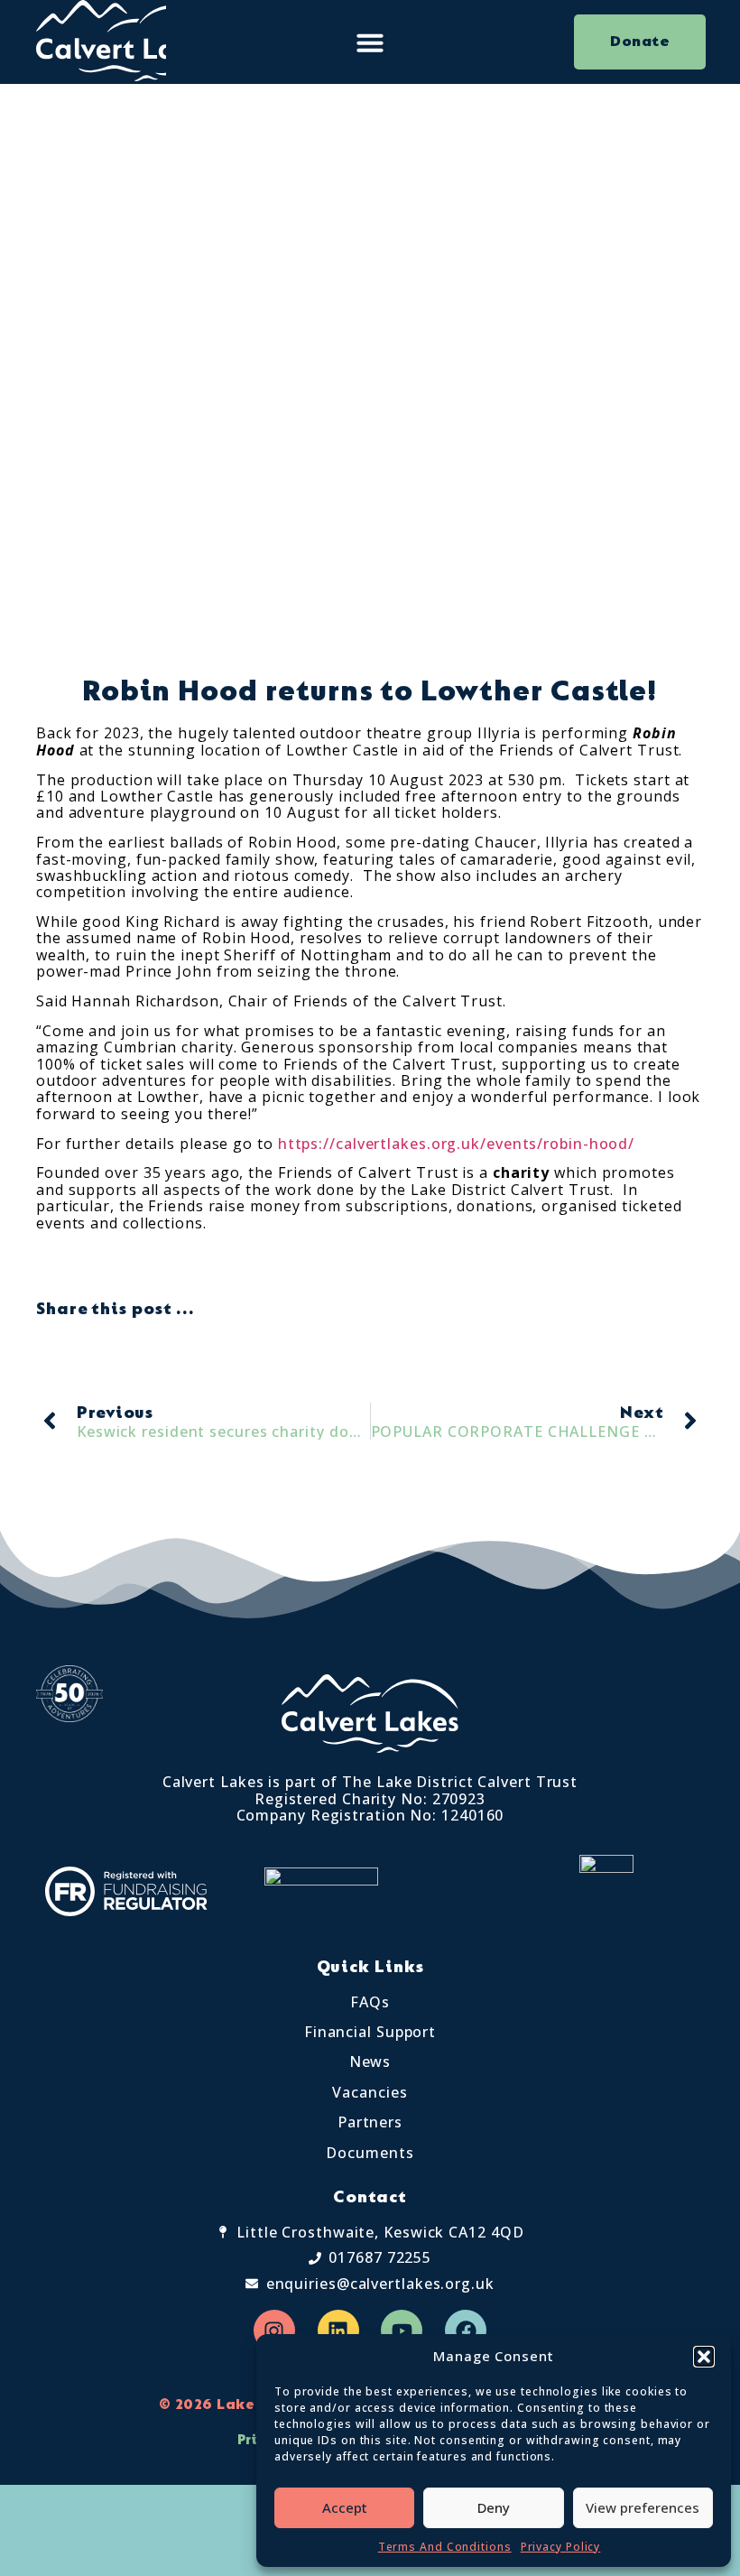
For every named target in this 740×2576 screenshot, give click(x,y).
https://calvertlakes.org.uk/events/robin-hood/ (456, 1144)
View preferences (643, 2507)
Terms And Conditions (445, 2547)
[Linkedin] (338, 2330)
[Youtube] (402, 2330)
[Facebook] (466, 2330)
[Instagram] (274, 2330)
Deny (494, 2507)
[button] (704, 2357)
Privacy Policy (561, 2547)
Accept (345, 2507)
